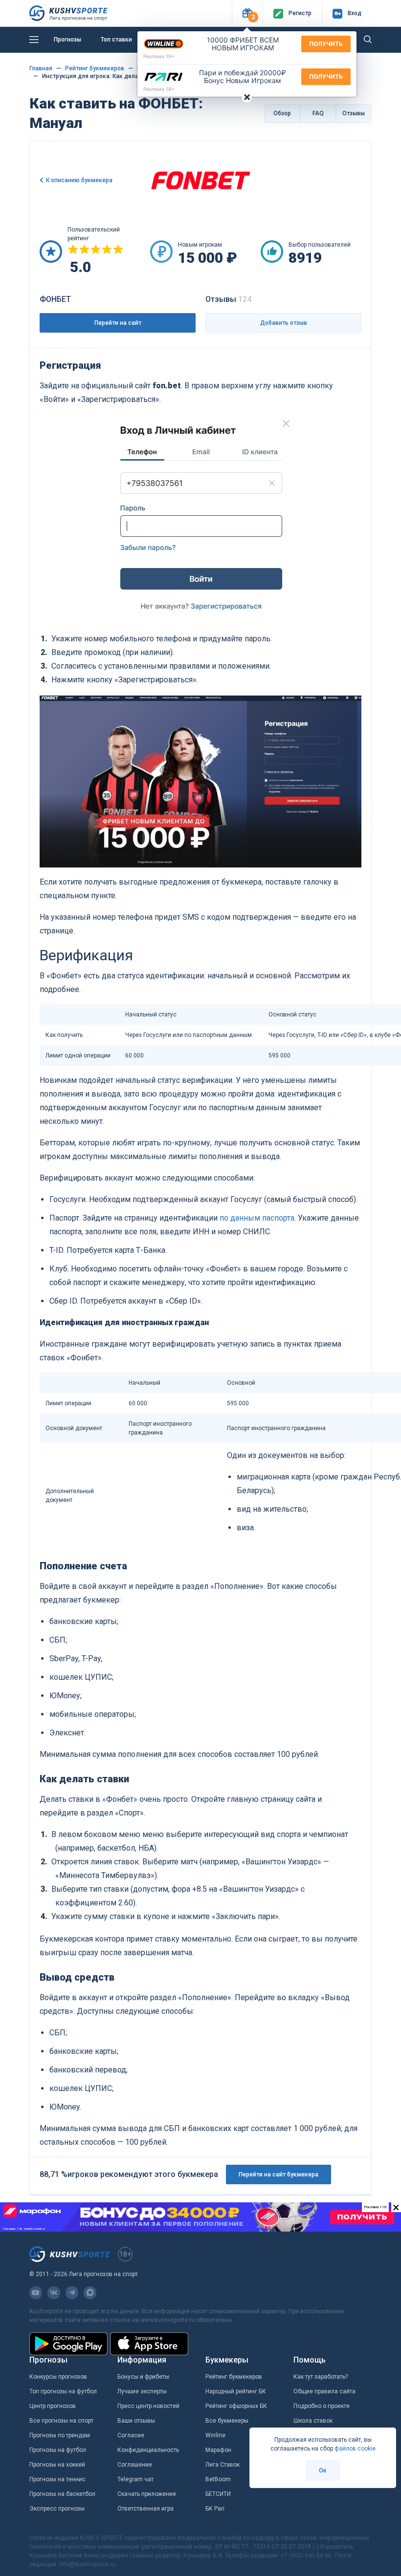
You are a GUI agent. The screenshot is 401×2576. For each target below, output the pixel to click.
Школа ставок (313, 2421)
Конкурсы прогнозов (58, 2377)
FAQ (318, 113)
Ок (323, 2470)
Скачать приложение (147, 2494)
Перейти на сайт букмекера (278, 2175)
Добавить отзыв (284, 323)
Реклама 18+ (159, 56)
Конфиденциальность (148, 2450)
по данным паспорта (257, 1218)
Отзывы (354, 113)
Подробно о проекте (322, 2406)
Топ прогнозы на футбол (63, 2391)
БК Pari (215, 2509)
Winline (215, 2435)
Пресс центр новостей (148, 2406)
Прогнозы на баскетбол (62, 2494)
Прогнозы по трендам (60, 2435)
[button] (247, 13)
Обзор (282, 113)
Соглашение (135, 2465)
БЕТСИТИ (218, 2494)
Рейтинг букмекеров (234, 2377)
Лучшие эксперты (142, 2391)
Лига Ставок (223, 2465)
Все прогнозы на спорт (61, 2421)
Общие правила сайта (324, 2391)
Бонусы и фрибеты (143, 2377)
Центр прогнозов (53, 2406)
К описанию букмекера (79, 180)
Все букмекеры (227, 2421)
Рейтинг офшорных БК (236, 2406)
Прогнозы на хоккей (57, 2465)
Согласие (131, 2435)
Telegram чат (135, 2479)
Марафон (218, 2450)
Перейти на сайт (118, 323)
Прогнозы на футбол (58, 2450)
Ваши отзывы (136, 2421)
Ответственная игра (145, 2509)
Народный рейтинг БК (236, 2391)
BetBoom (218, 2479)
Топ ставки (116, 40)
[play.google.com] (68, 2344)
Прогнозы (67, 40)
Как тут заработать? (321, 2377)
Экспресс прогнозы (57, 2509)
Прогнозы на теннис (57, 2479)
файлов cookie (355, 2449)
